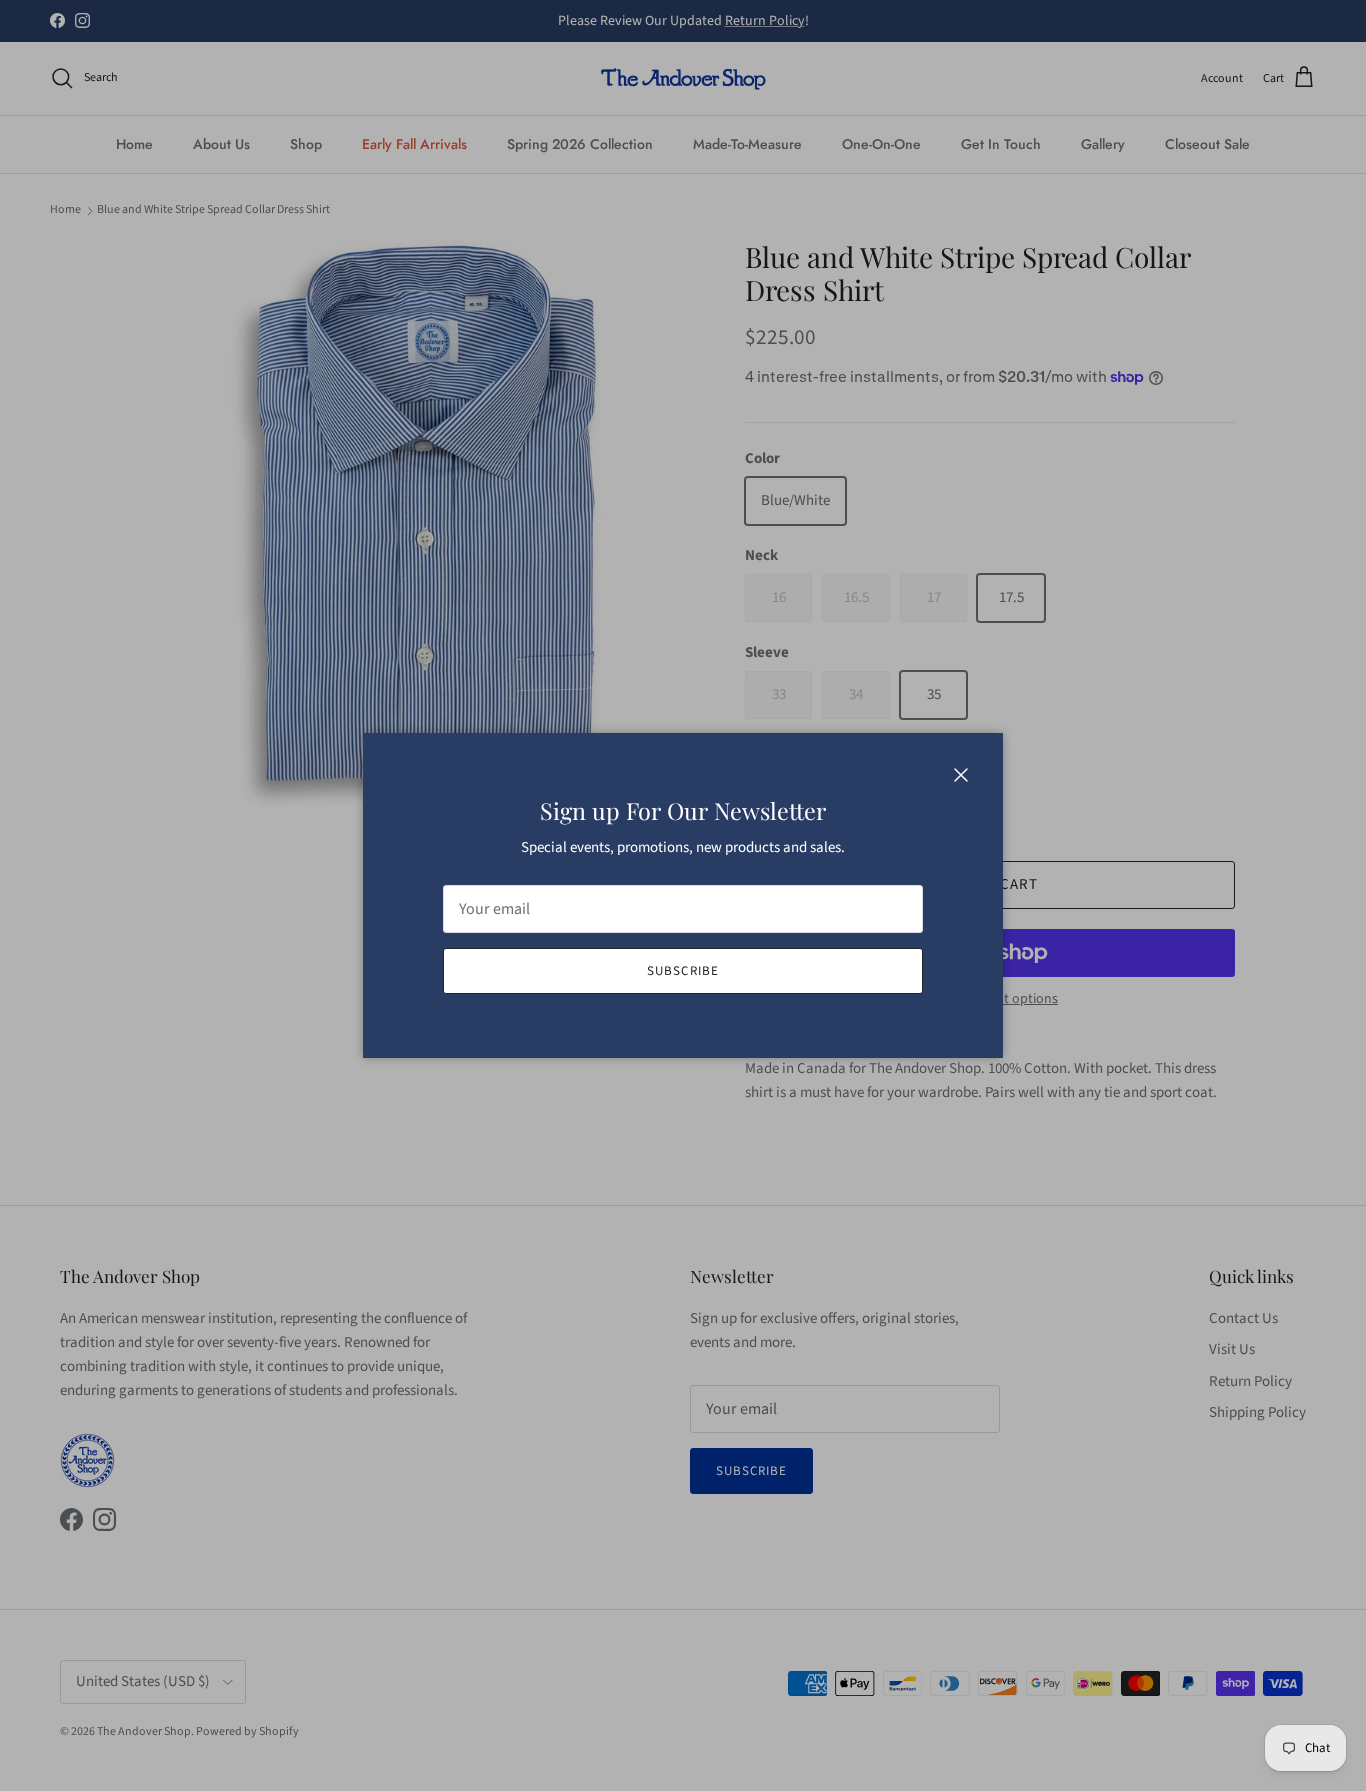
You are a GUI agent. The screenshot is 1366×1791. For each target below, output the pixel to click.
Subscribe (682, 971)
